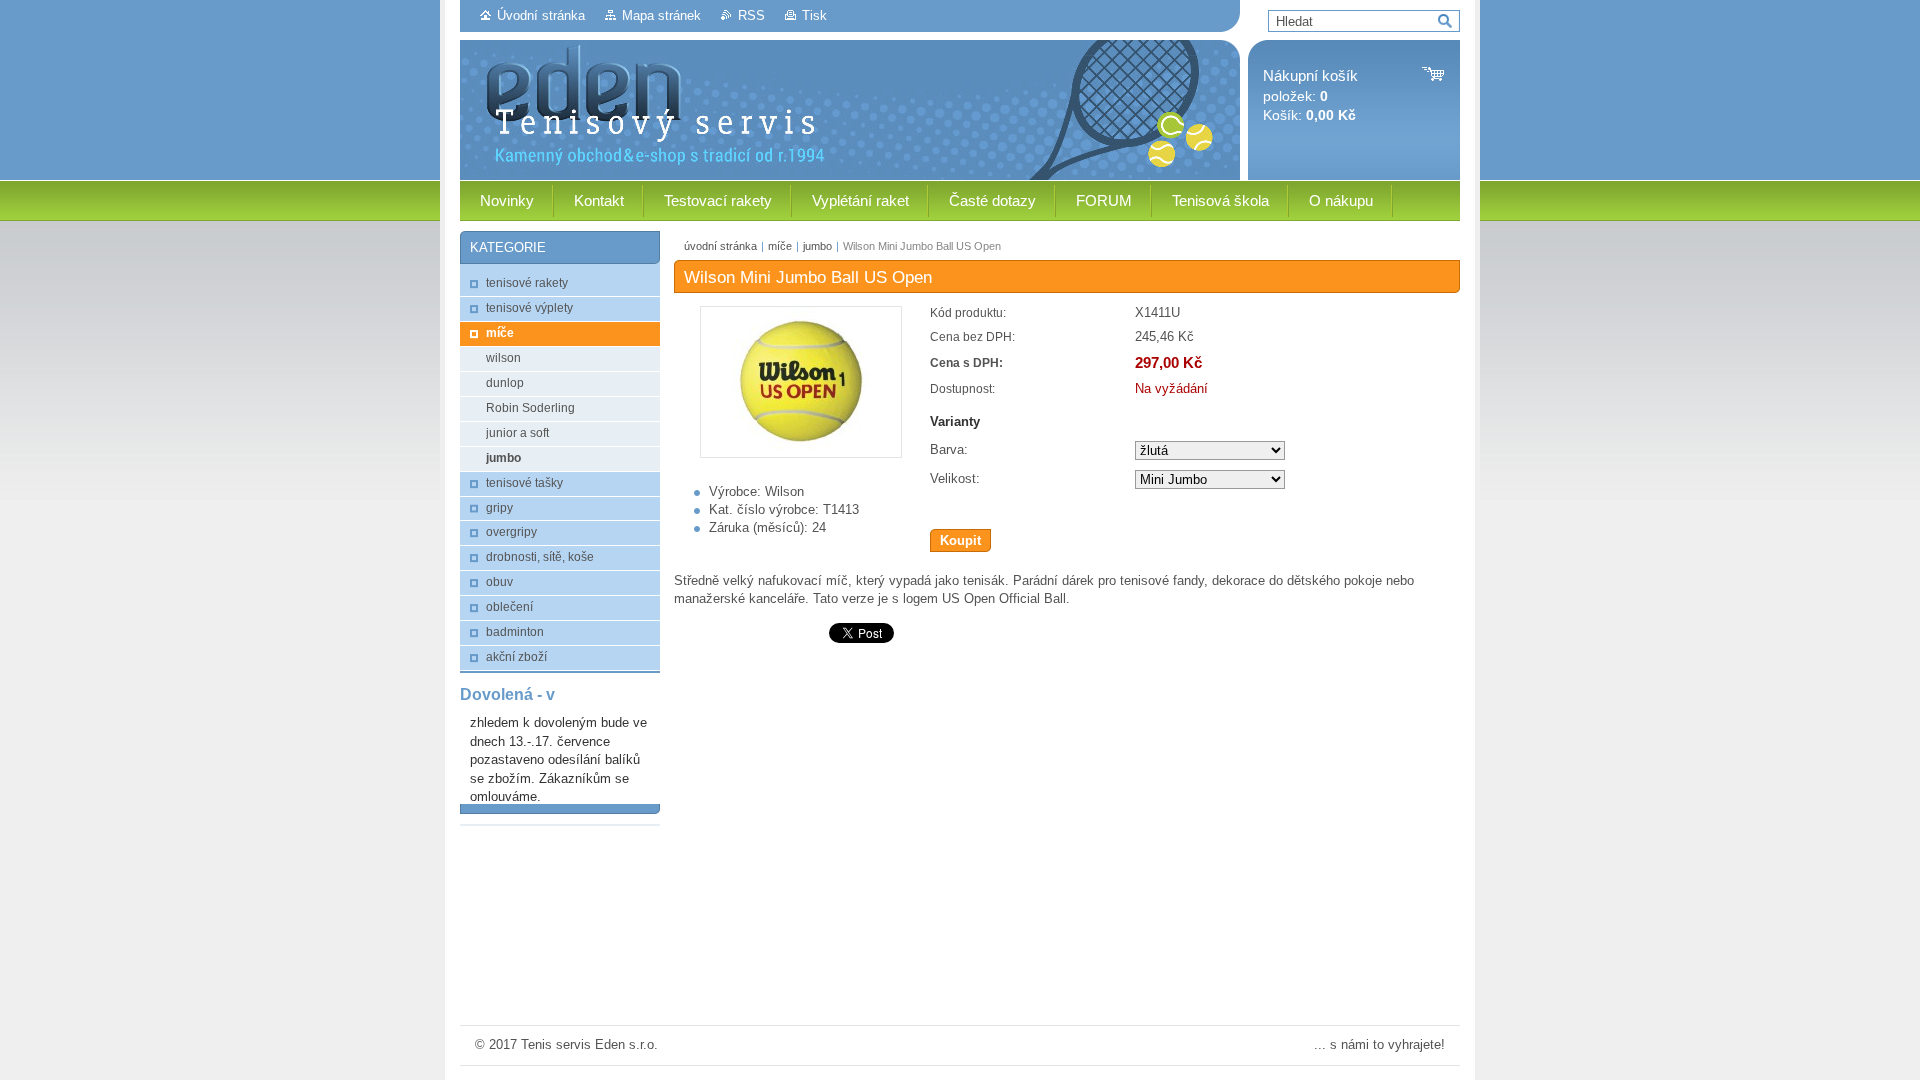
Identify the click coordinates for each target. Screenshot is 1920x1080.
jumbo (817, 246)
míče (780, 246)
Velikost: (955, 478)
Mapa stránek (661, 15)
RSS (751, 15)
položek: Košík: (1310, 95)
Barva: (949, 449)
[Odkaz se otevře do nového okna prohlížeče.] (801, 453)
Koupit (960, 540)
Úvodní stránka (541, 15)
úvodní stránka (720, 246)
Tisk (814, 15)
